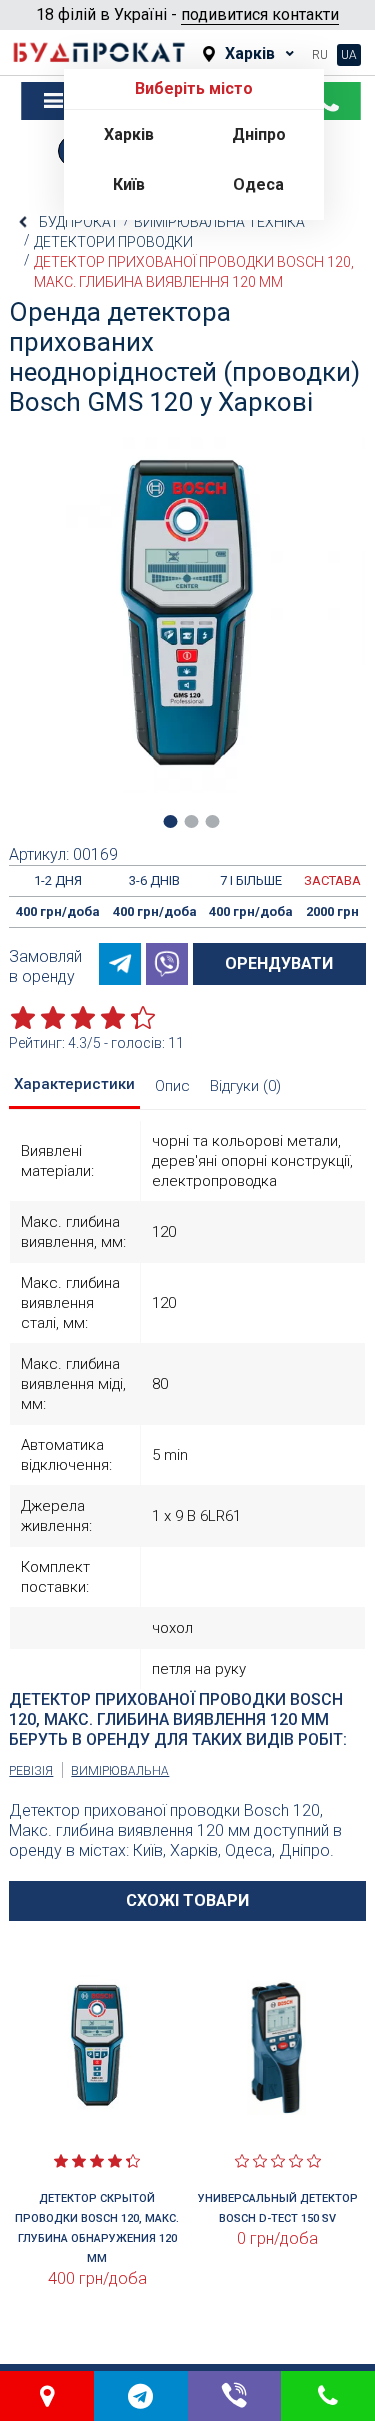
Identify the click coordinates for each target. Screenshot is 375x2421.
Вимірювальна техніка (219, 222)
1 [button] (170, 821)
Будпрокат (79, 222)
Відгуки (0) (245, 1086)
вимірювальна (120, 1771)
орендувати (279, 963)
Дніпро (259, 134)
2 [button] (191, 821)
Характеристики (74, 1084)
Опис (172, 1086)
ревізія (31, 1771)
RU (320, 55)
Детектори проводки (113, 242)
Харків (129, 134)
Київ (129, 184)
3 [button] (212, 821)
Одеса (258, 184)
